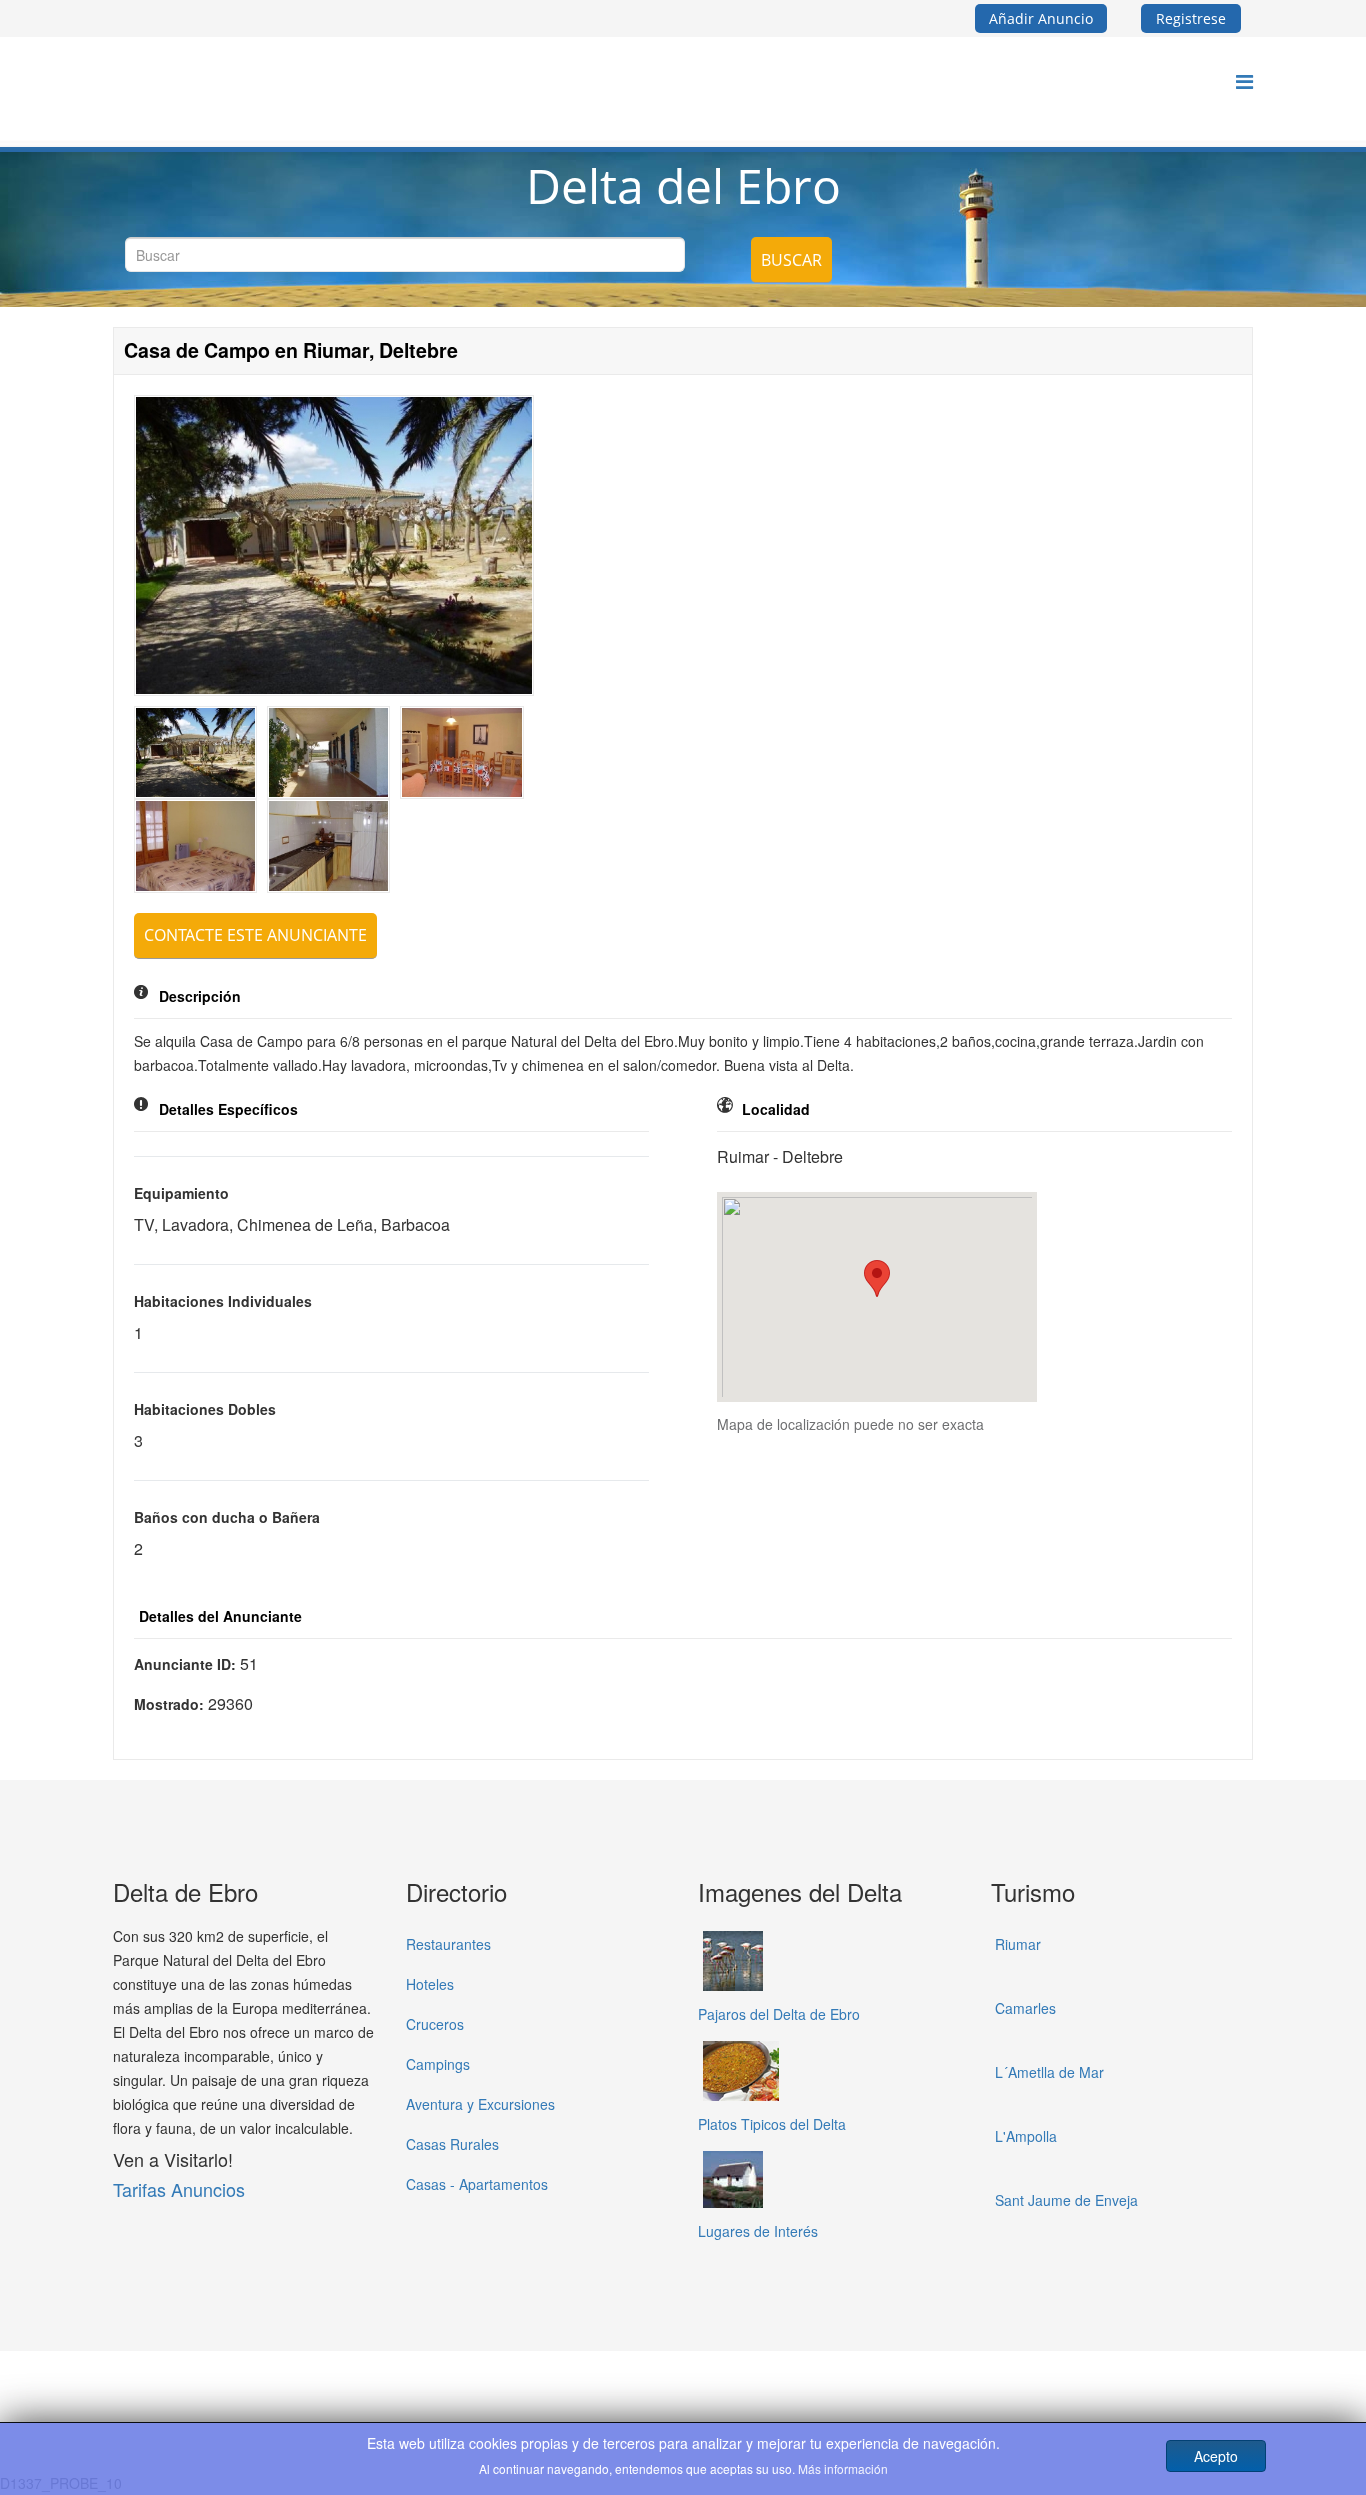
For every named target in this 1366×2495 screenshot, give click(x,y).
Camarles (1025, 2008)
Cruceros (435, 2024)
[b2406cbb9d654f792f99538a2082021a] (328, 845)
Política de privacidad (603, 2383)
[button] (877, 1278)
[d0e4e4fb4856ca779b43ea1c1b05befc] (461, 752)
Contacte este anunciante (255, 935)
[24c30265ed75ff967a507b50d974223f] (195, 845)
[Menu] (1244, 80)
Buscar (791, 260)
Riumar (1018, 1944)
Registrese (1191, 18)
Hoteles (430, 1984)
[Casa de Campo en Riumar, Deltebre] (334, 545)
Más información (843, 2468)
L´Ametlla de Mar (1049, 2072)
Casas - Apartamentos (477, 2184)
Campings (438, 2064)
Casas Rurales (452, 2144)
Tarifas (716, 2383)
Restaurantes (448, 1944)
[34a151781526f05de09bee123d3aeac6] (195, 752)
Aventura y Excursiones (480, 2104)
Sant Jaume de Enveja (1066, 2200)
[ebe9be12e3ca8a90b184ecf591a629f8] (328, 752)
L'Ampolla (1026, 2136)
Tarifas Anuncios (179, 2189)
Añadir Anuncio (1041, 18)
